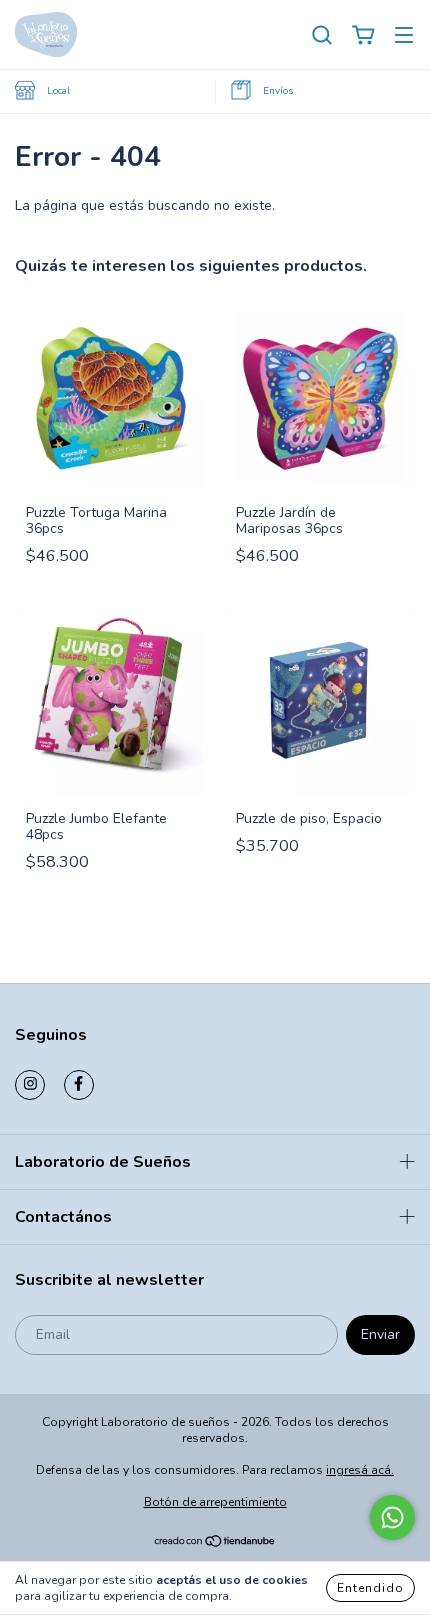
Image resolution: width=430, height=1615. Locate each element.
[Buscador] (322, 35)
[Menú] (404, 35)
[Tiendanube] (215, 1543)
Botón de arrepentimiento (215, 1502)
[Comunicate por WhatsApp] (392, 1517)
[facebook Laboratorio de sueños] (79, 1085)
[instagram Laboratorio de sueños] (30, 1085)
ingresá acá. (360, 1470)
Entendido (370, 1588)
